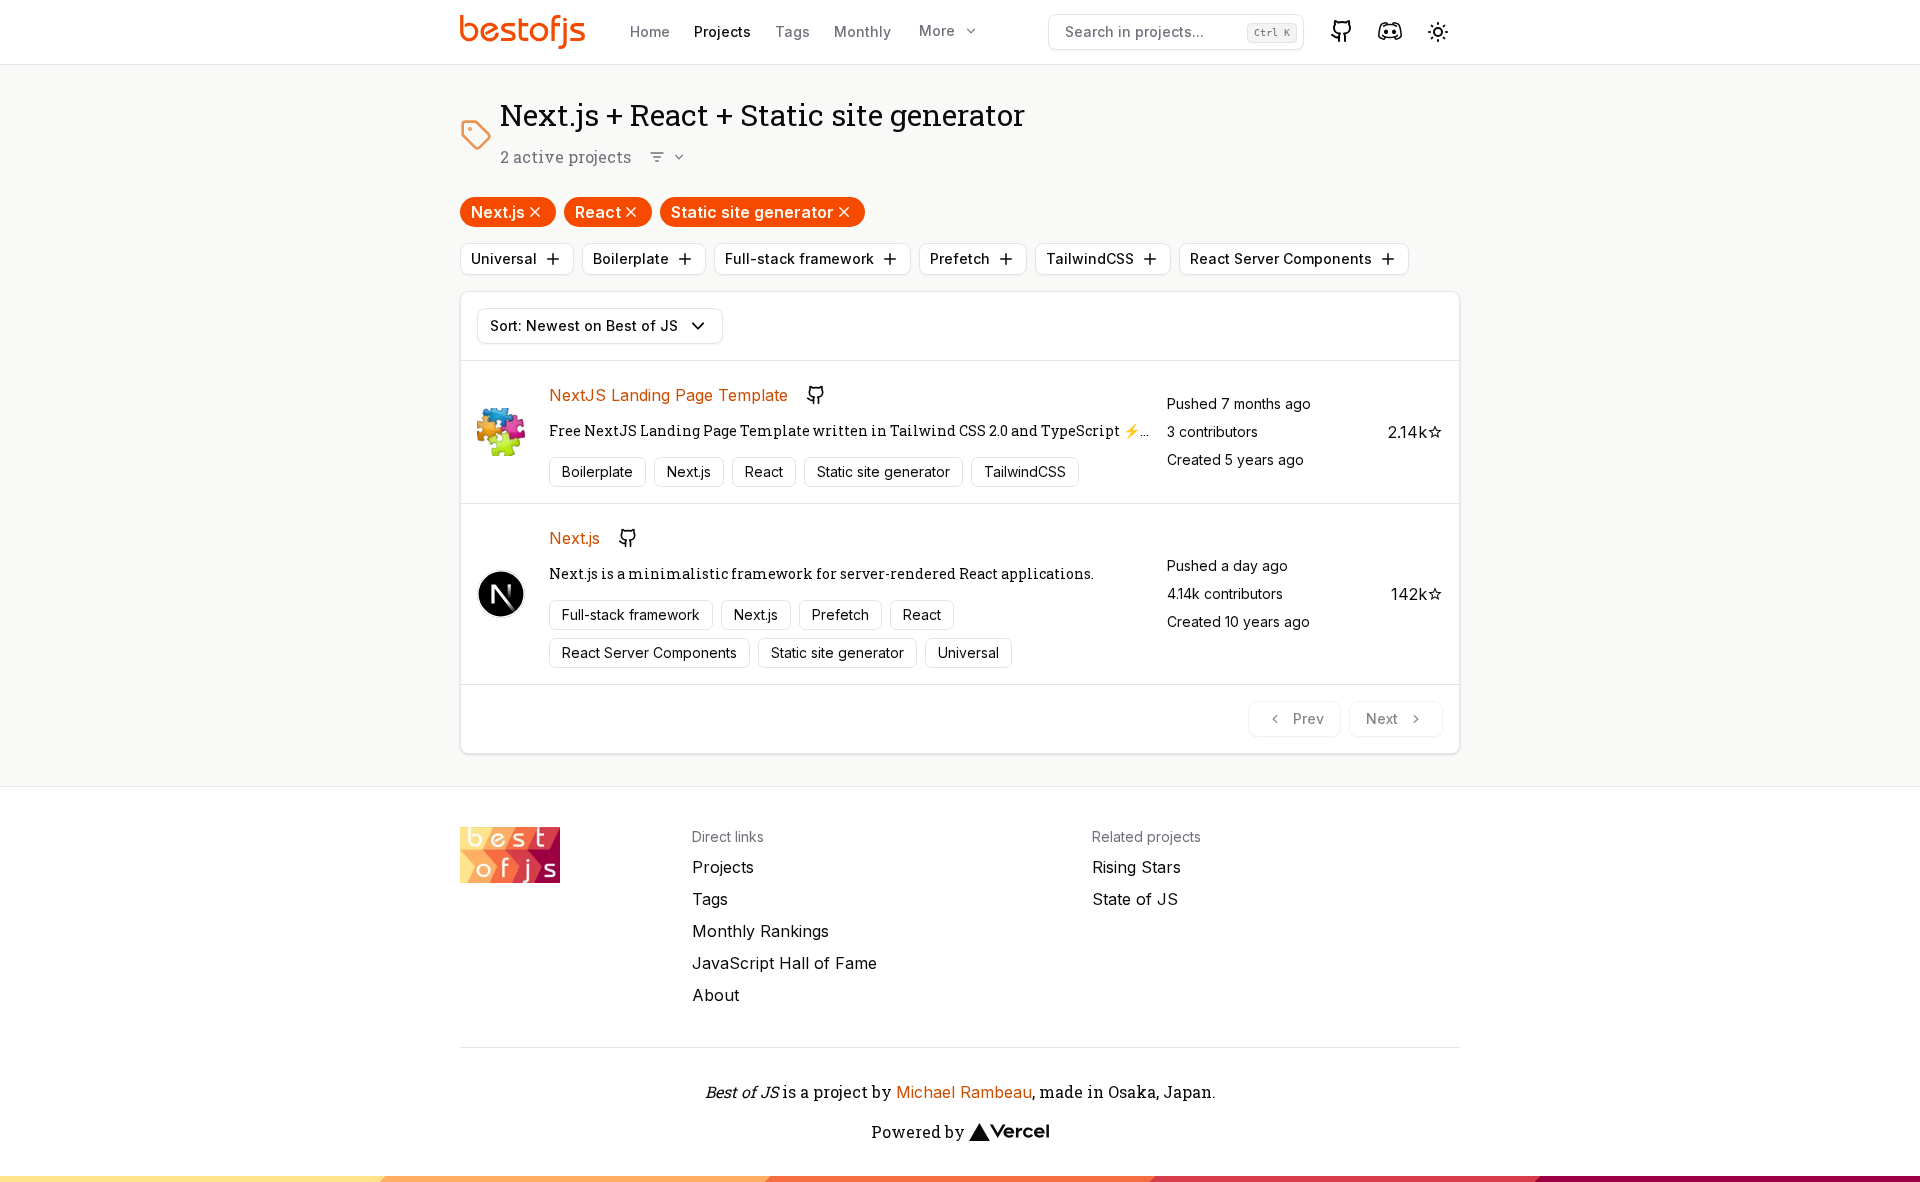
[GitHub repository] (816, 395)
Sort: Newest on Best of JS (584, 325)
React (598, 212)
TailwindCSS (1090, 258)
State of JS (1135, 899)
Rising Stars (1136, 867)
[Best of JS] (525, 31)
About (715, 995)
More (937, 30)
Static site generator (752, 212)
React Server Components (1281, 258)
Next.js (498, 212)
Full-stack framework (799, 258)
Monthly (862, 31)
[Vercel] (1009, 1132)
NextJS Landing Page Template (668, 395)
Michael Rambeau (964, 1092)
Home (650, 31)
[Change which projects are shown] (668, 157)
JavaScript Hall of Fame (784, 963)
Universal (504, 258)
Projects (722, 31)
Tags (792, 31)
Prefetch (960, 258)
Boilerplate (631, 258)
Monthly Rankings (760, 931)
